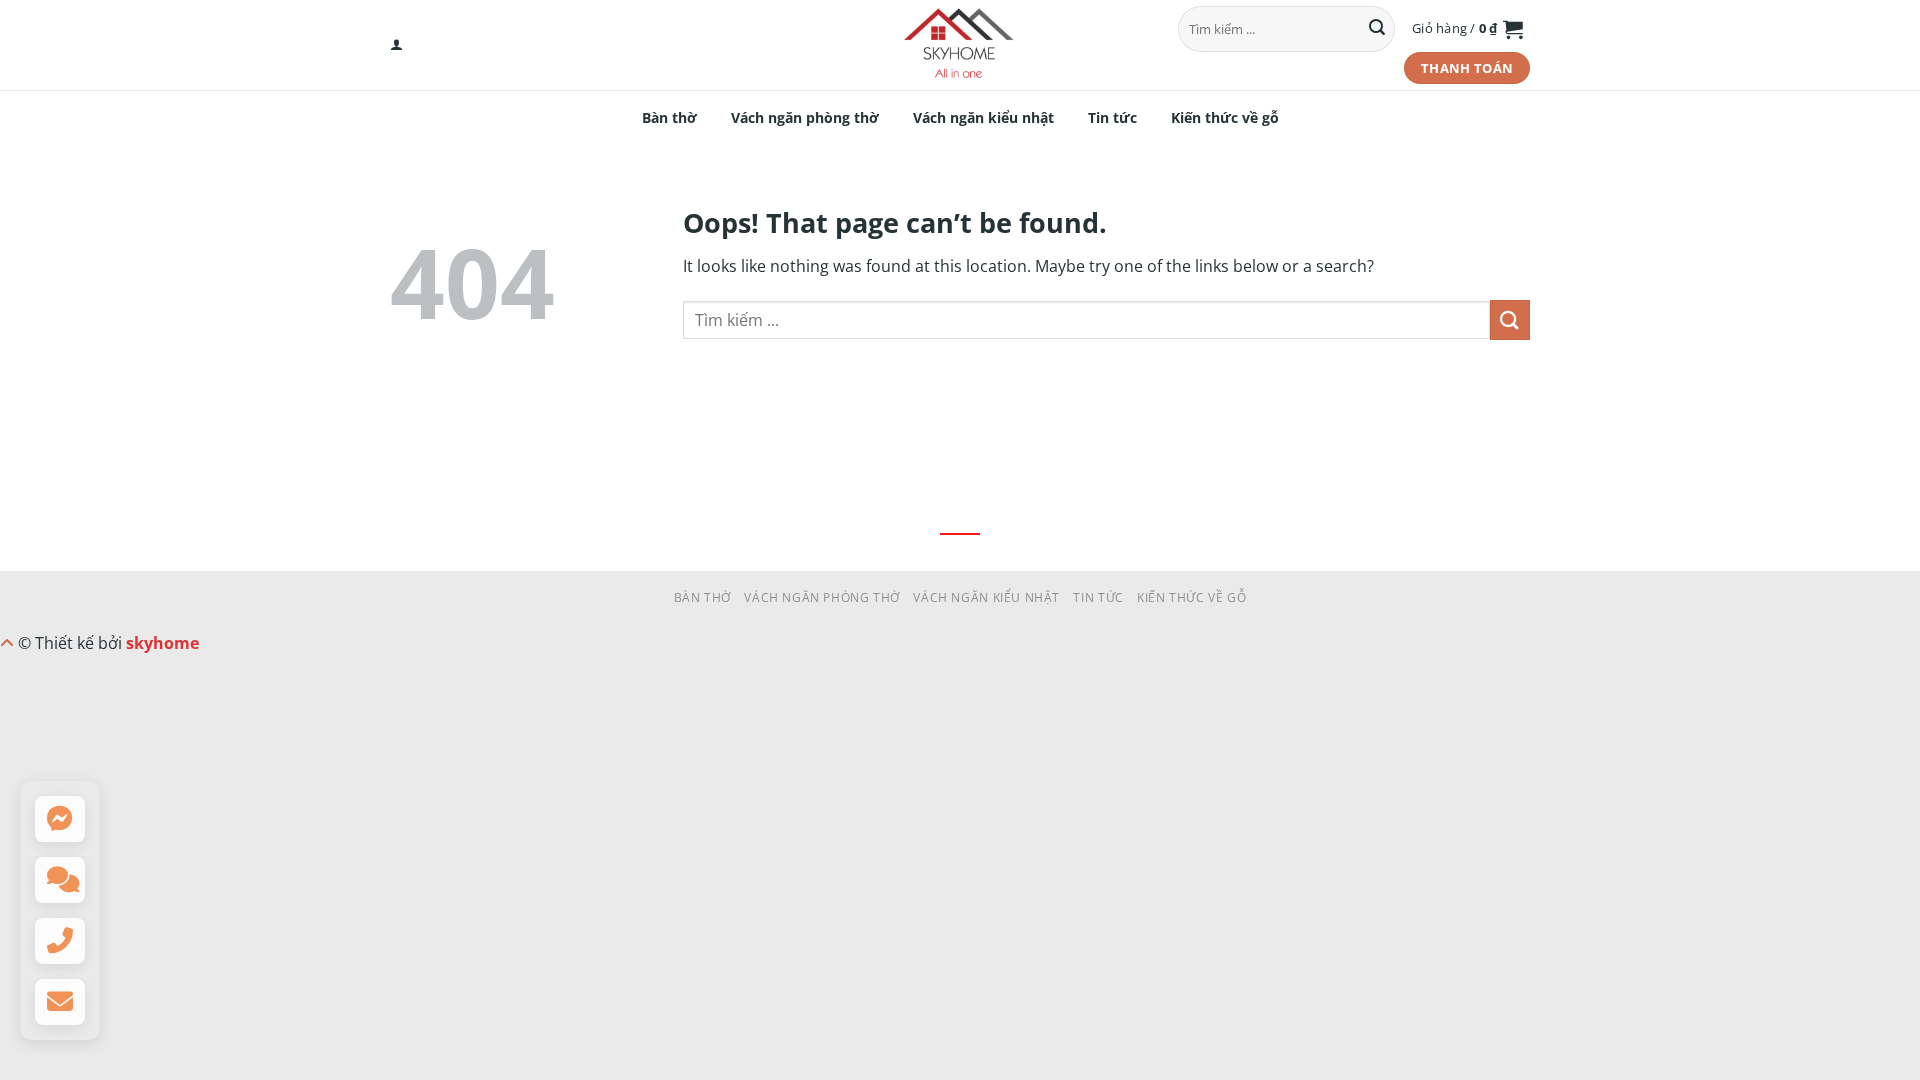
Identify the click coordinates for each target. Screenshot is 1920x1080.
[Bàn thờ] (960, 45)
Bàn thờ (669, 117)
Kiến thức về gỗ (1225, 117)
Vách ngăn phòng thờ (805, 117)
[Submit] (1377, 29)
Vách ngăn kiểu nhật (983, 117)
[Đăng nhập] (396, 45)
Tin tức (1112, 117)
